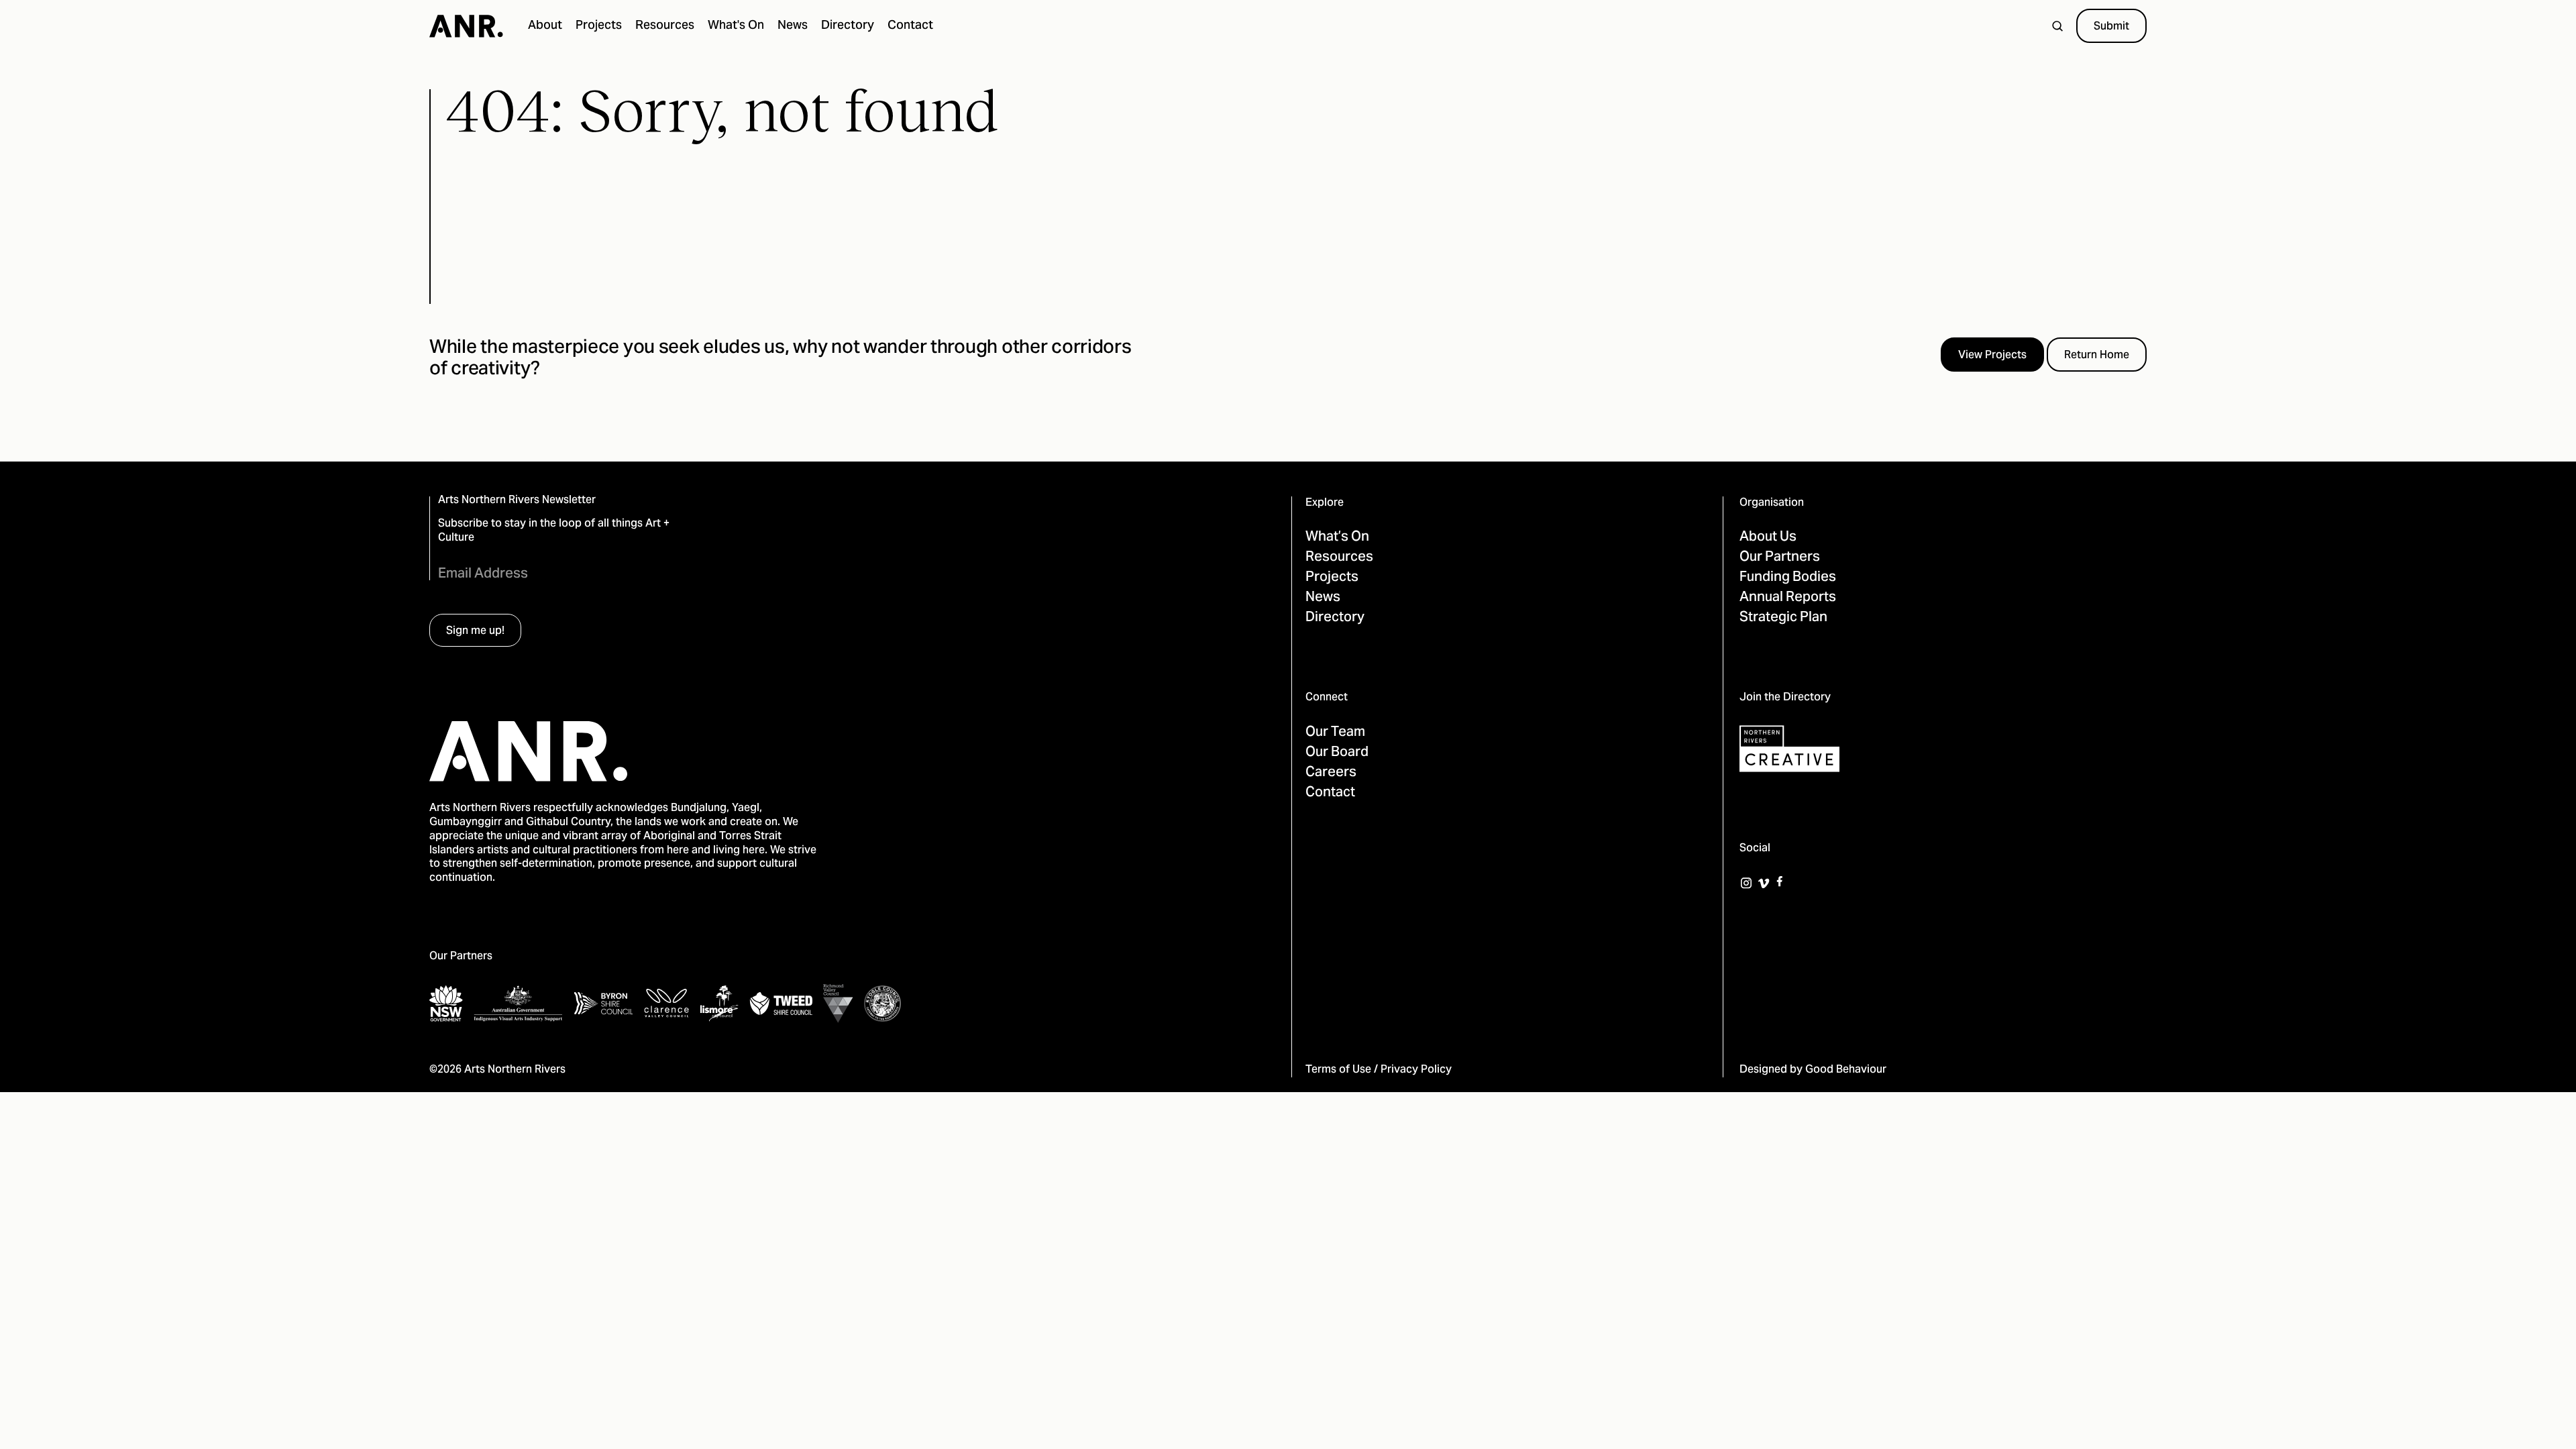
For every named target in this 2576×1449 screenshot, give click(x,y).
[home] (466, 26)
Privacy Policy (1416, 1070)
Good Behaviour (1846, 1070)
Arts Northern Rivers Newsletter (517, 501)
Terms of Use (1338, 1070)
